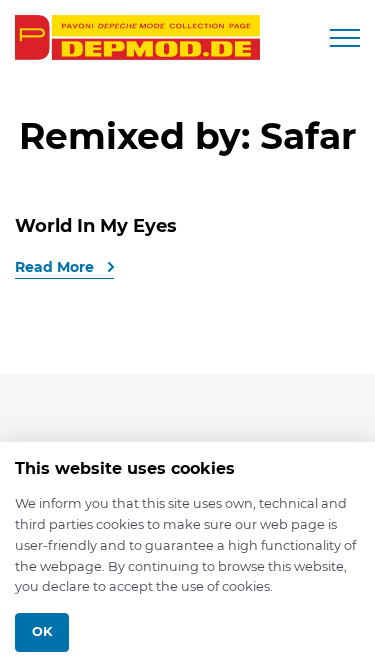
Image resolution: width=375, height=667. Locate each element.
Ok (42, 631)
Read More (56, 267)
